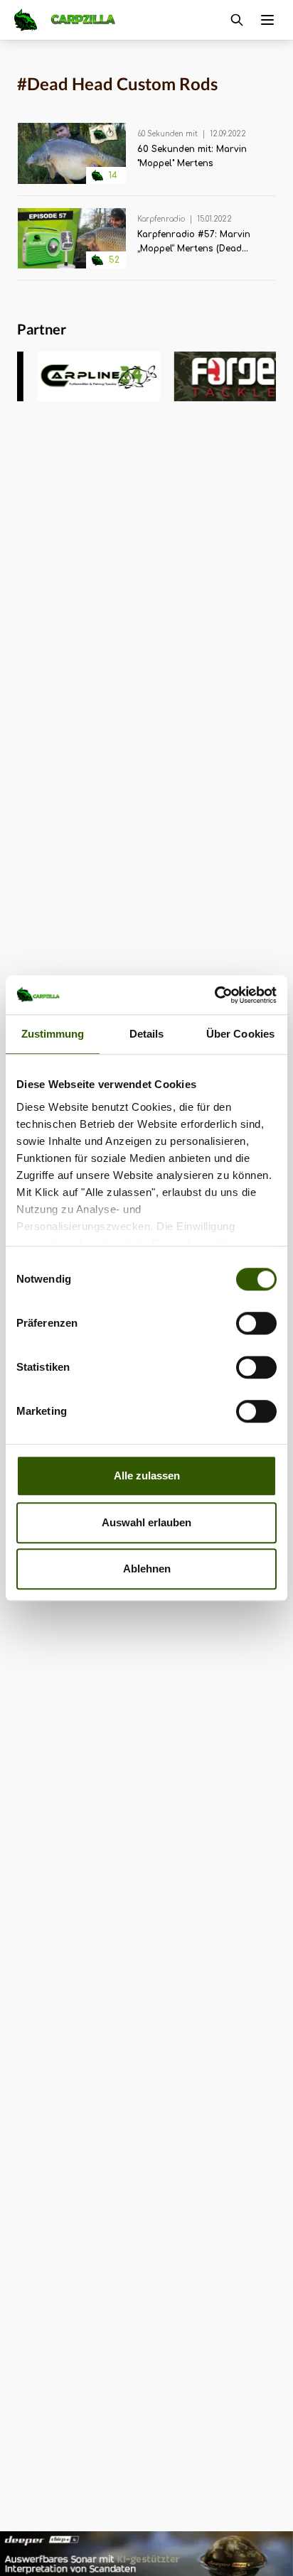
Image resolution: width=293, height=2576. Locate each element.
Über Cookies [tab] (240, 1034)
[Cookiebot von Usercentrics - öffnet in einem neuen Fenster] (214, 995)
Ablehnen (147, 1569)
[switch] (256, 1323)
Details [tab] (147, 1034)
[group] (80, 376)
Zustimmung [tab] (53, 1034)
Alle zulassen (147, 1476)
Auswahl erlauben (146, 1522)
